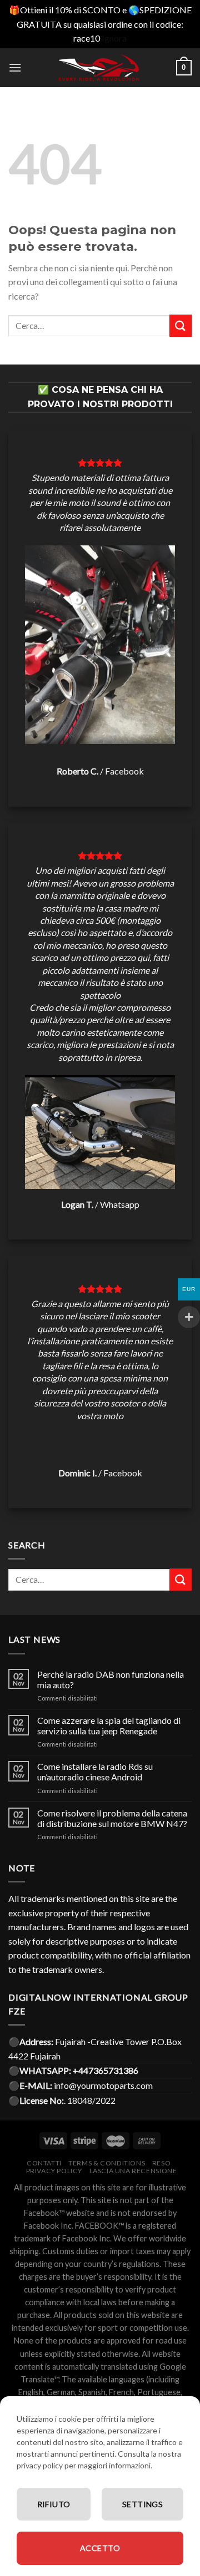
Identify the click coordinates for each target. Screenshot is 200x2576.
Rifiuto (54, 2504)
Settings (142, 2504)
